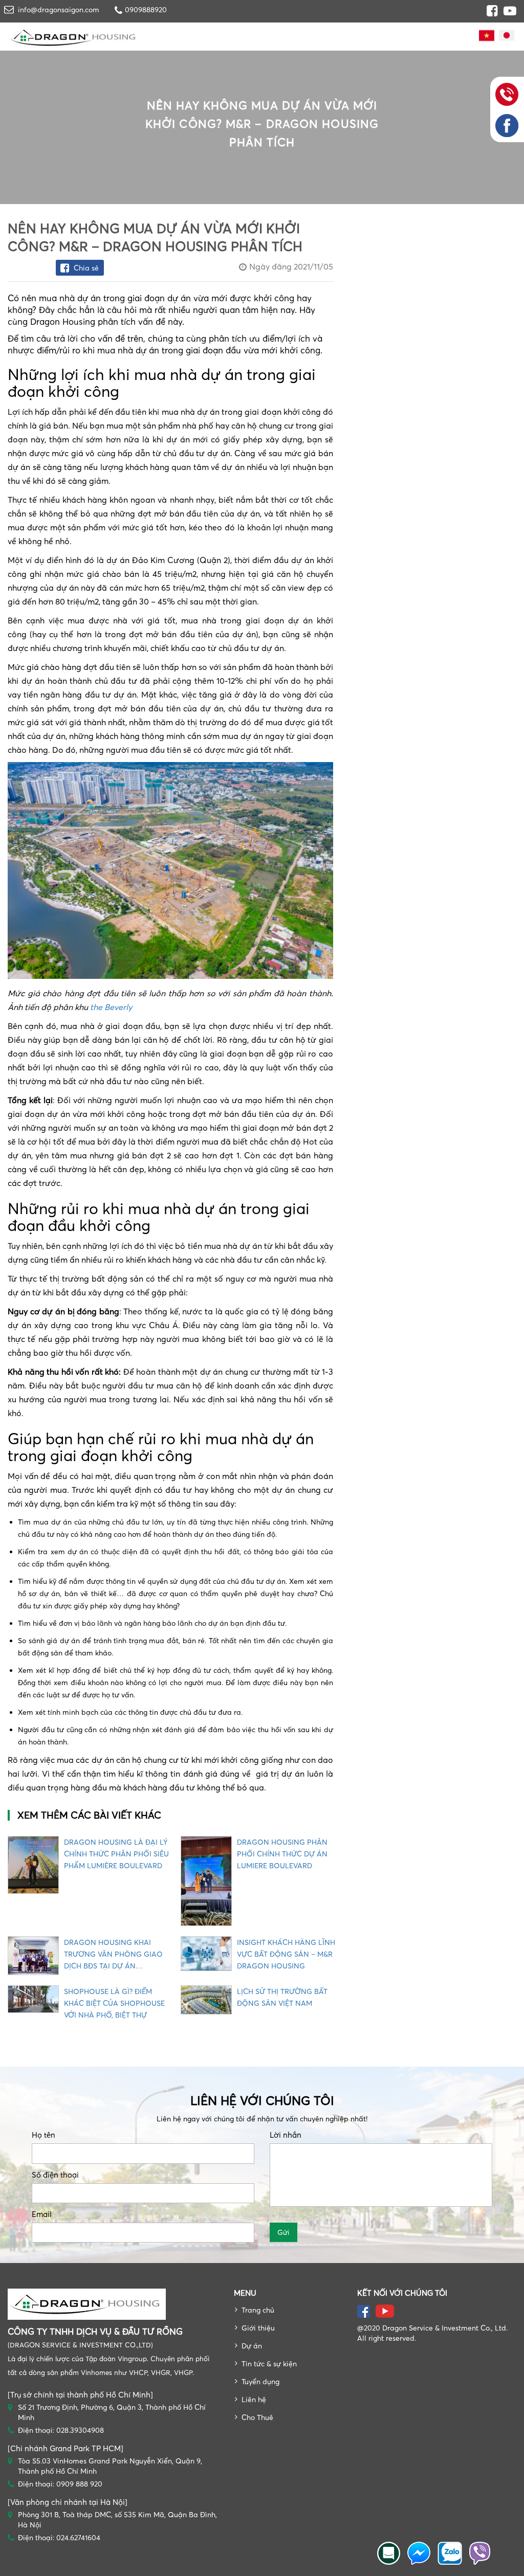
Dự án (252, 2346)
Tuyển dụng (260, 2381)
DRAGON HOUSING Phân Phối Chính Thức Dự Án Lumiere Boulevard (282, 1854)
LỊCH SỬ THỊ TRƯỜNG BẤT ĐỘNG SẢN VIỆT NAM (282, 1997)
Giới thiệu (258, 2328)
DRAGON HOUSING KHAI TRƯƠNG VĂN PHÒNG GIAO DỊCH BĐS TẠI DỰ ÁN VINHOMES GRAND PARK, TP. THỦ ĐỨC (114, 1955)
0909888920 (146, 9)
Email (42, 2214)
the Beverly (111, 1007)
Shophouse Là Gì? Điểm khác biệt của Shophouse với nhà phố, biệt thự (114, 2003)
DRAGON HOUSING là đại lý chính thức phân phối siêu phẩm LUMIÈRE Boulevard (116, 1854)
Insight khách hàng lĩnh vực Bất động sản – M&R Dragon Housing (286, 1954)
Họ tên (43, 2135)
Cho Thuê (257, 2417)
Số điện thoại (55, 2175)
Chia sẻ (86, 268)
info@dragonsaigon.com (59, 9)
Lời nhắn (286, 2135)
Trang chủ (258, 2310)
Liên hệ (254, 2399)
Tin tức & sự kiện (269, 2364)
